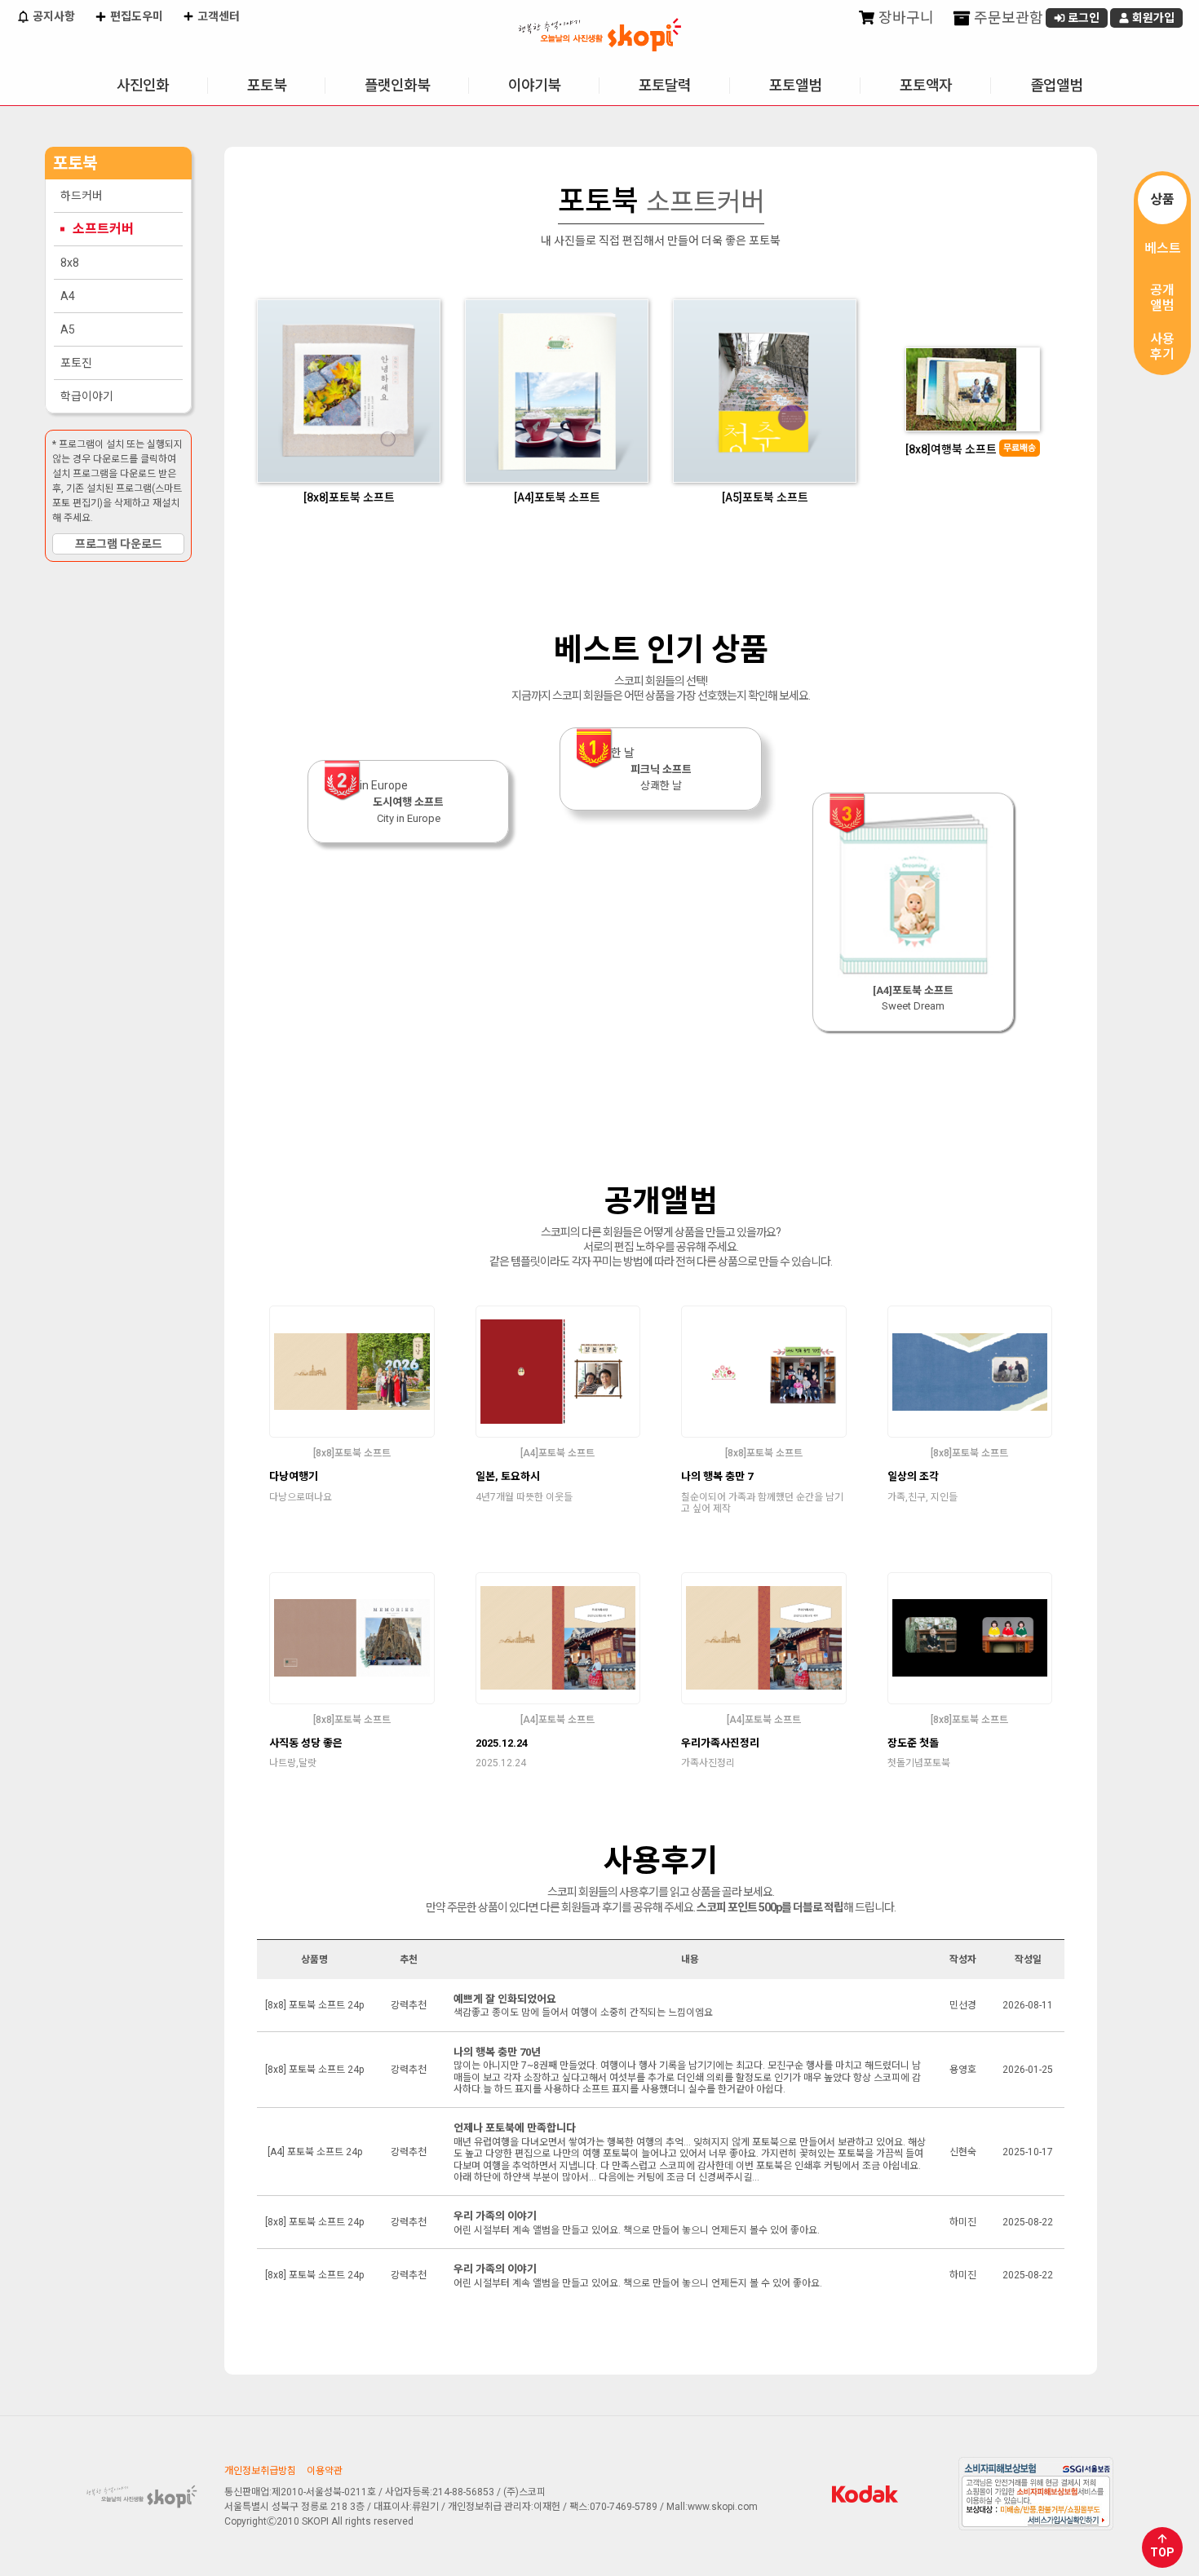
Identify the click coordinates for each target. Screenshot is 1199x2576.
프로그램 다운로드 (119, 544)
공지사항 (53, 16)
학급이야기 (87, 396)
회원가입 (1152, 18)
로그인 (1082, 18)
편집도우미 (135, 16)
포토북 (267, 85)
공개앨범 (1162, 298)
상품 (1162, 199)
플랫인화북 (397, 85)
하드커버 (82, 196)
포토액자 (926, 85)
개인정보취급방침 (260, 2471)
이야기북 (534, 85)
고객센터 (217, 16)
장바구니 (905, 18)
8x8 (70, 263)
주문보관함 (1007, 18)
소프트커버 (103, 229)
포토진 (76, 363)
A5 (68, 329)
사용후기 (1162, 347)
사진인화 (143, 85)
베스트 (1163, 248)
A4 (68, 296)
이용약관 (325, 2471)
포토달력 (665, 85)
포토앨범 (795, 85)
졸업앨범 (1056, 85)
